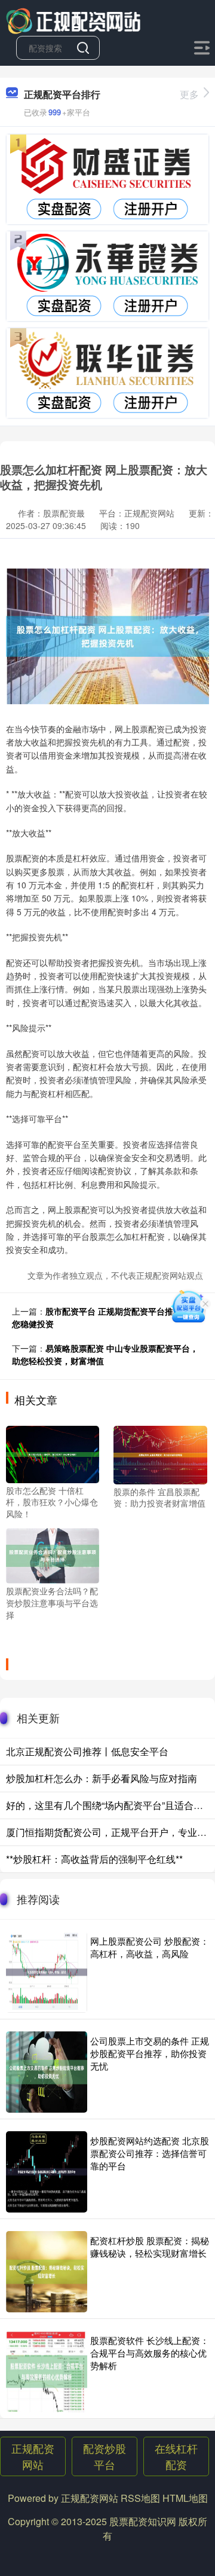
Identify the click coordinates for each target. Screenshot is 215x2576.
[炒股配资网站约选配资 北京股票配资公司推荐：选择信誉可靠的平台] (47, 2172)
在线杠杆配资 (176, 2456)
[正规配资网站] (74, 20)
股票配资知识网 (143, 2521)
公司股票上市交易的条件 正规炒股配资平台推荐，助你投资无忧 (150, 2053)
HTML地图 (185, 2498)
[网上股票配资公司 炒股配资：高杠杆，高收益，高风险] (47, 1972)
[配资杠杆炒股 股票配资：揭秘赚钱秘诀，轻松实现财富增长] (47, 2272)
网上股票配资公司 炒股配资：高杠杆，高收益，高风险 (150, 1947)
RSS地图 (140, 2498)
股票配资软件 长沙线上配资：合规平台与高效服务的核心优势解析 (150, 2353)
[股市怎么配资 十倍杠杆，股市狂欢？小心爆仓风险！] (53, 1453)
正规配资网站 (33, 2456)
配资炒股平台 (105, 2456)
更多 (189, 94)
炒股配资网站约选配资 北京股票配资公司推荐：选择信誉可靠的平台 (150, 2153)
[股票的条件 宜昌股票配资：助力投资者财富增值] (160, 1453)
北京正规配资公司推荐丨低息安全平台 (87, 1751)
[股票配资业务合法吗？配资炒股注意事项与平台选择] (53, 1554)
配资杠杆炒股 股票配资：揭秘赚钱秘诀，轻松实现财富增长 (150, 2247)
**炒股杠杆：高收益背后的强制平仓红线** (94, 1859)
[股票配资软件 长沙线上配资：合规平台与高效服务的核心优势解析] (47, 2372)
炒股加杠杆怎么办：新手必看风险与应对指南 (102, 1778)
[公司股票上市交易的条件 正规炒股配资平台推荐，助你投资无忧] (47, 2072)
